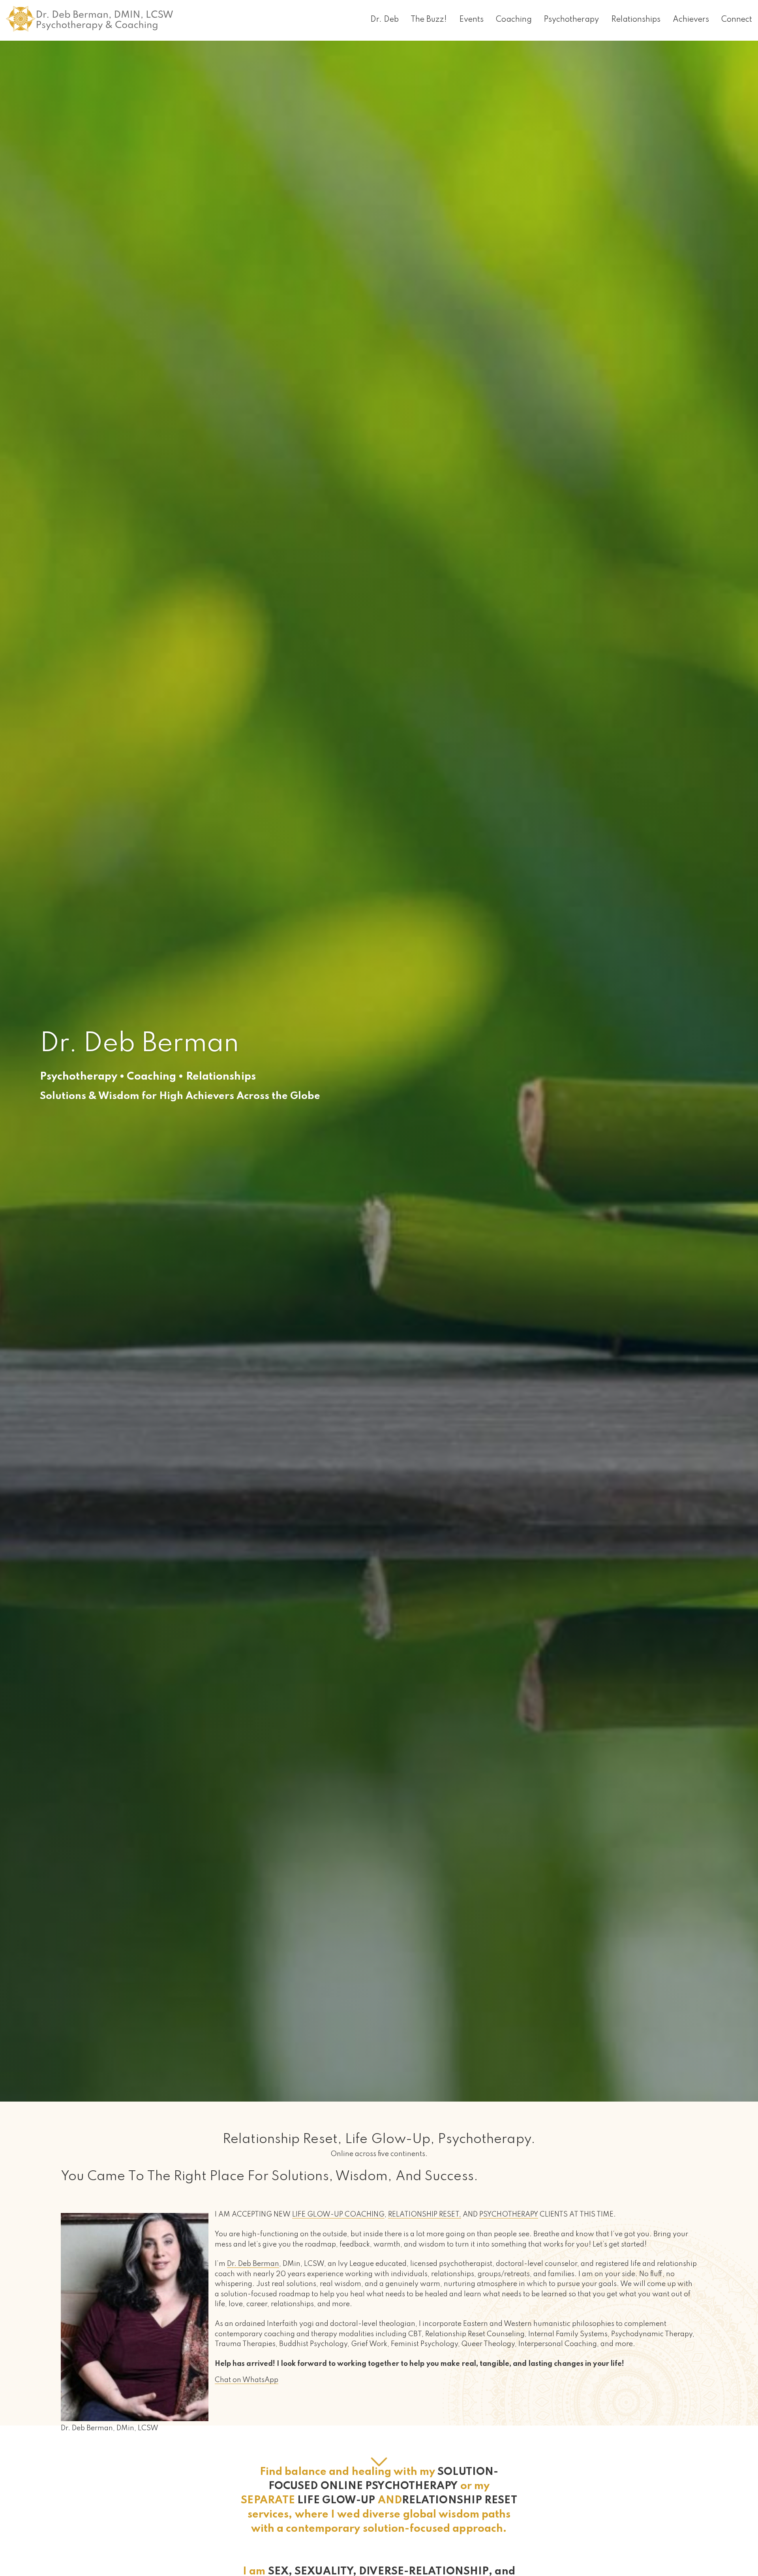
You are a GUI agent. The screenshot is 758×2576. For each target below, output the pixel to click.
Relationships (636, 20)
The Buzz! (429, 20)
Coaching (514, 20)
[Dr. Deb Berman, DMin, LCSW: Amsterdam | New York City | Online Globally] (89, 13)
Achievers (691, 20)
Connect (737, 20)
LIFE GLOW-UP (337, 2500)
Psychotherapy (571, 20)
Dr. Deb (385, 20)
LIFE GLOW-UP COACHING (338, 2215)
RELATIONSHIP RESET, (425, 2215)
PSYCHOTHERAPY (509, 2215)
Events (471, 20)
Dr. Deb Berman (253, 2264)
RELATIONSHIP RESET (460, 2500)
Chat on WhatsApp (247, 2380)
